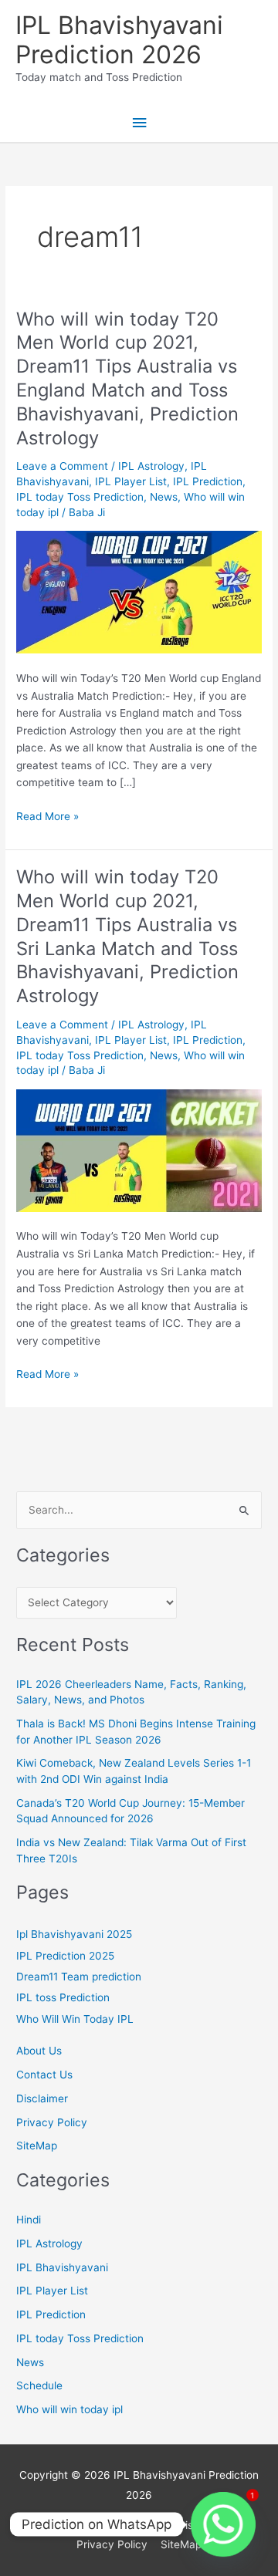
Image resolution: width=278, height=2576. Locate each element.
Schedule (39, 2385)
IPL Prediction (208, 481)
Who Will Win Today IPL (75, 2019)
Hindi (29, 2220)
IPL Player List (131, 481)
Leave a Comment (62, 466)
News (164, 497)
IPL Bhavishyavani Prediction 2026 (119, 40)
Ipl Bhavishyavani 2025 (74, 1934)
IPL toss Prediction (63, 1997)
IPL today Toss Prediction (80, 497)
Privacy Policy (52, 2122)
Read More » (47, 817)
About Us (39, 2051)
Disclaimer (42, 2098)
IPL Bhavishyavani (62, 2267)
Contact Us (44, 2075)
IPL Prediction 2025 (65, 1956)
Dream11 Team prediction (79, 1977)
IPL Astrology (151, 466)
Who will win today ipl (69, 2409)
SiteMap (37, 2146)
